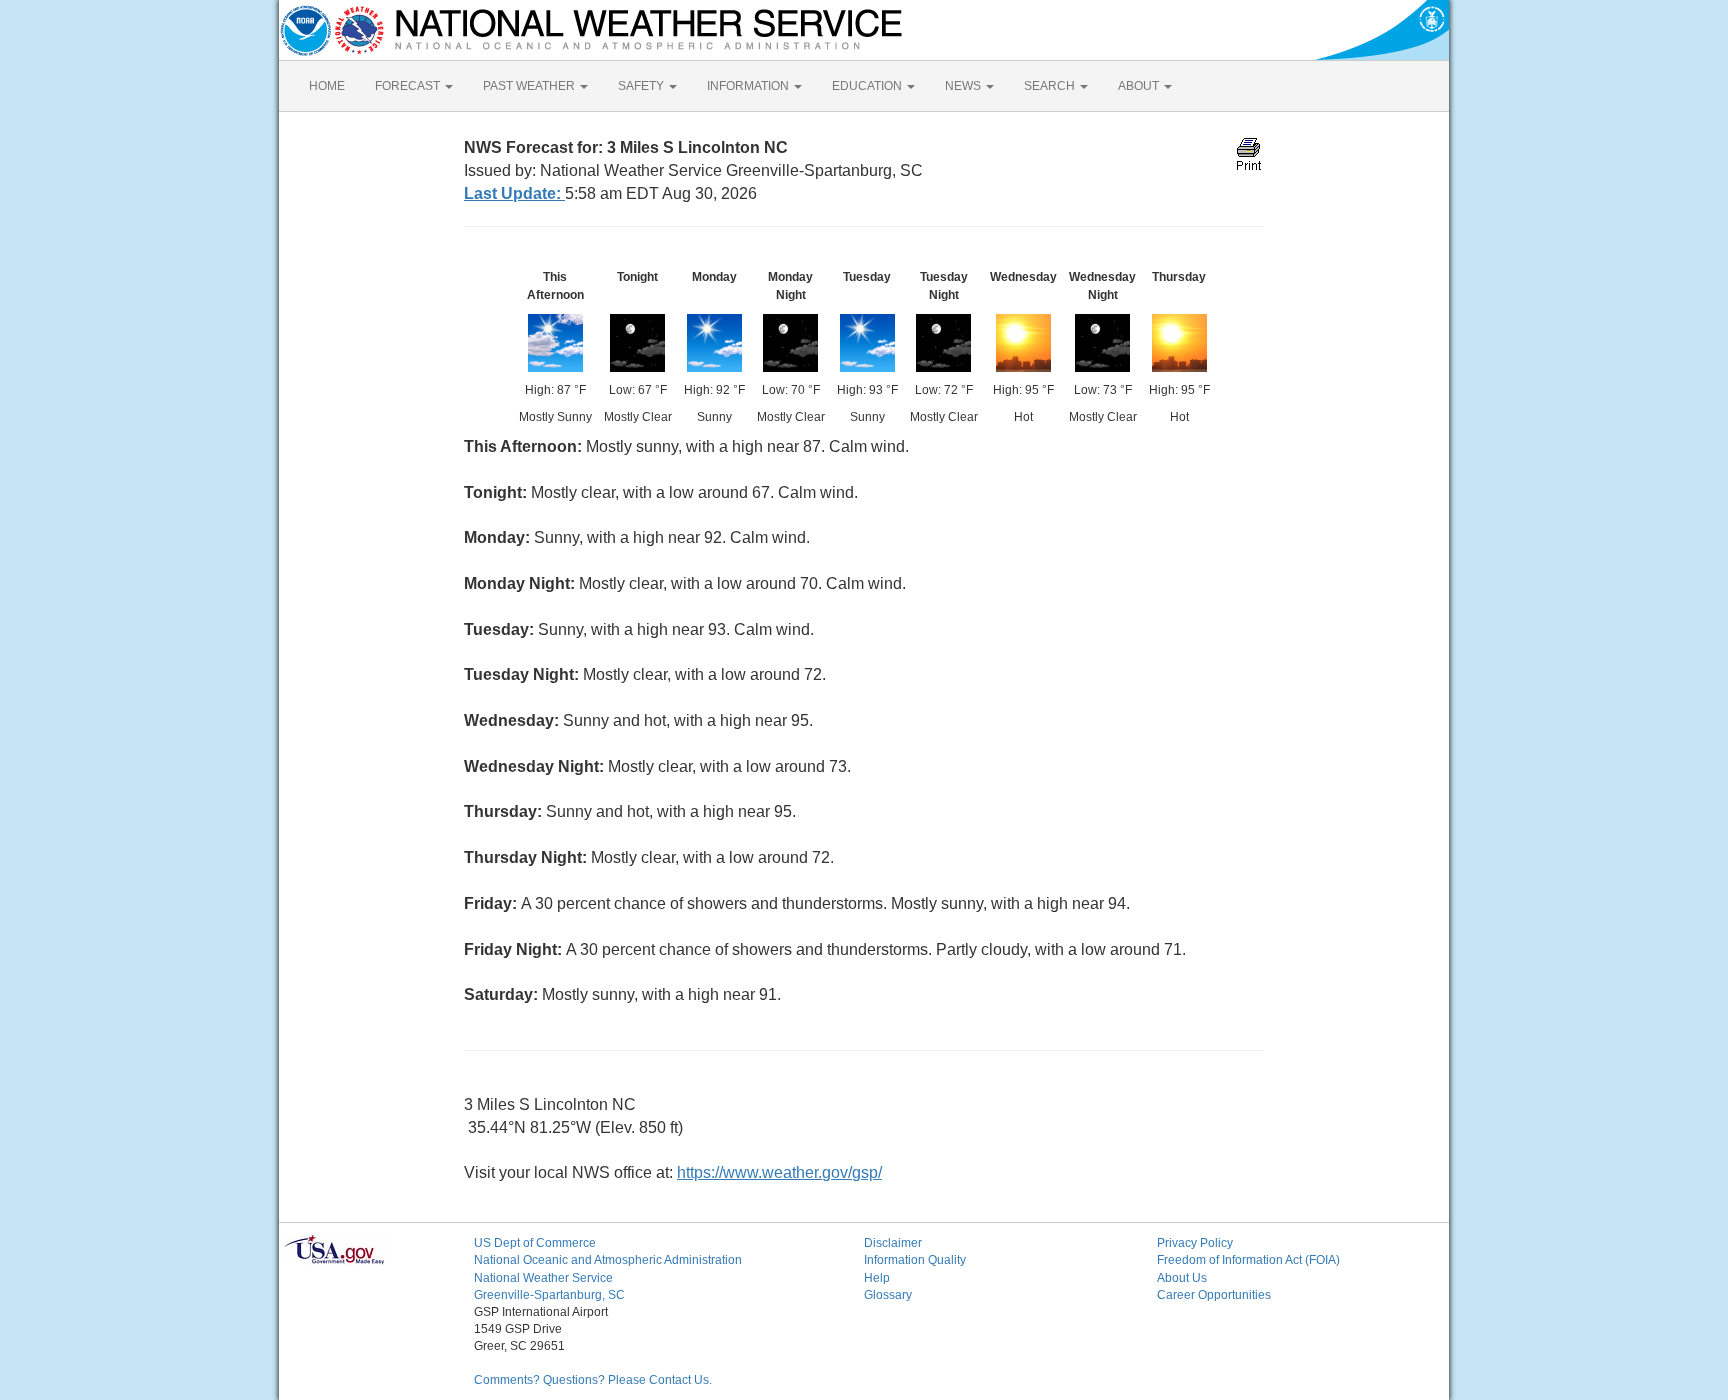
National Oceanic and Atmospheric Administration (608, 1260)
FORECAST (409, 86)
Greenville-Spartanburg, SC (549, 1295)
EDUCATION (868, 86)
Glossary (888, 1295)
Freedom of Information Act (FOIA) (1248, 1260)
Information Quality (915, 1260)
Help (877, 1278)
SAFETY (642, 86)
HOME (327, 86)
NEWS (964, 86)
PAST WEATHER (530, 86)
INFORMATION (749, 86)
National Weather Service (543, 1278)
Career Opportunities (1214, 1295)
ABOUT (1140, 86)
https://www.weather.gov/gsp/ (779, 1172)
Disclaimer (893, 1243)
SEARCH (1051, 86)
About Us (1182, 1278)
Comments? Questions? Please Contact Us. (593, 1380)
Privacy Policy (1195, 1243)
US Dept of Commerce (535, 1243)
